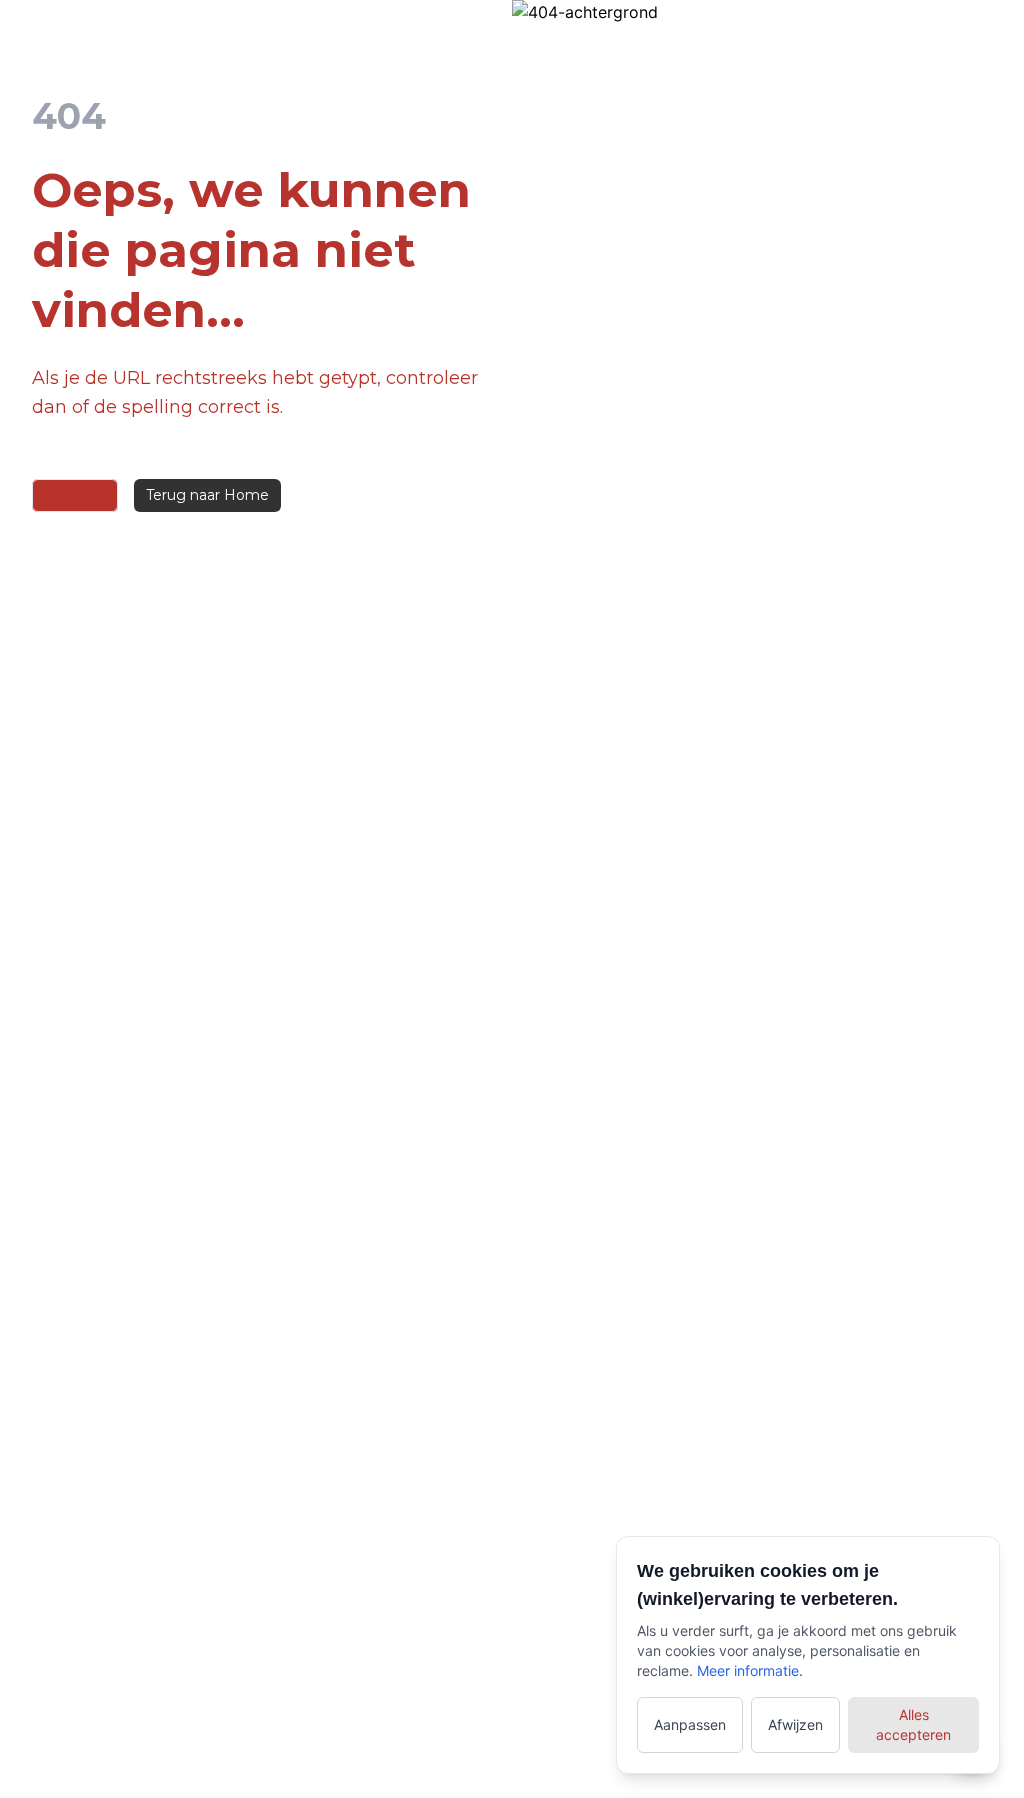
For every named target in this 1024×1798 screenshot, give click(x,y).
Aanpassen (690, 1724)
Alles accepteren (913, 1724)
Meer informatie (748, 1670)
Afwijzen (795, 1724)
